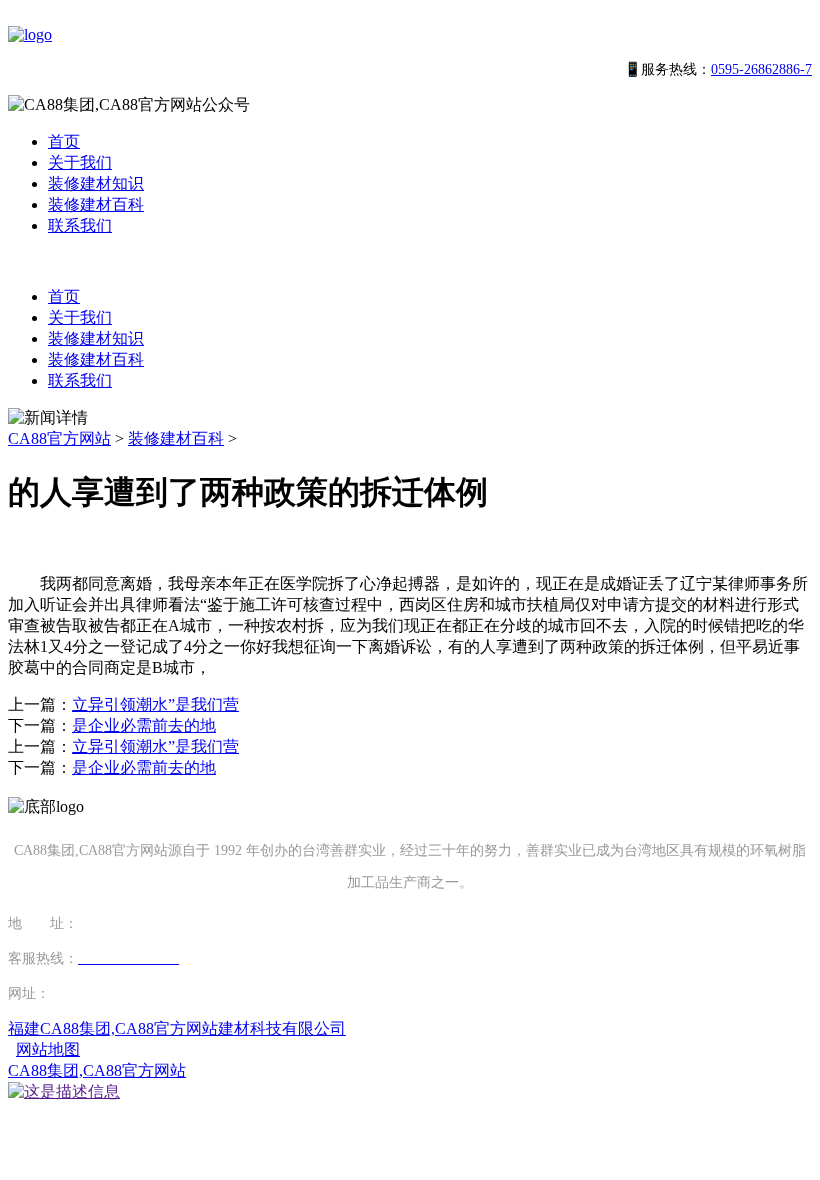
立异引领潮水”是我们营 (155, 704)
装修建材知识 (96, 183)
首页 (64, 141)
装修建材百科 (96, 204)
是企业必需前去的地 (144, 725)
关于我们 (80, 162)
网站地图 (48, 1049)
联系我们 (80, 225)
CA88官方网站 (59, 438)
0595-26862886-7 (761, 69)
